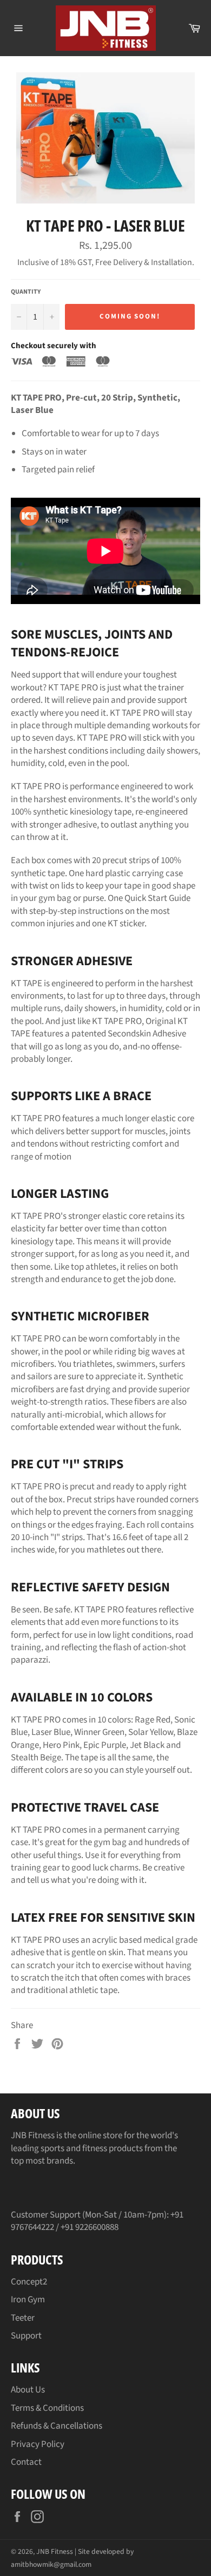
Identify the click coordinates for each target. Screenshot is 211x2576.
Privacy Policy (38, 2444)
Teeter (23, 2318)
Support (26, 2336)
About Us (28, 2390)
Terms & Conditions (47, 2408)
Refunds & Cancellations (57, 2426)
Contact (26, 2462)
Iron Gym (28, 2300)
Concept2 (29, 2282)
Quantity (26, 292)
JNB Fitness (55, 2551)
